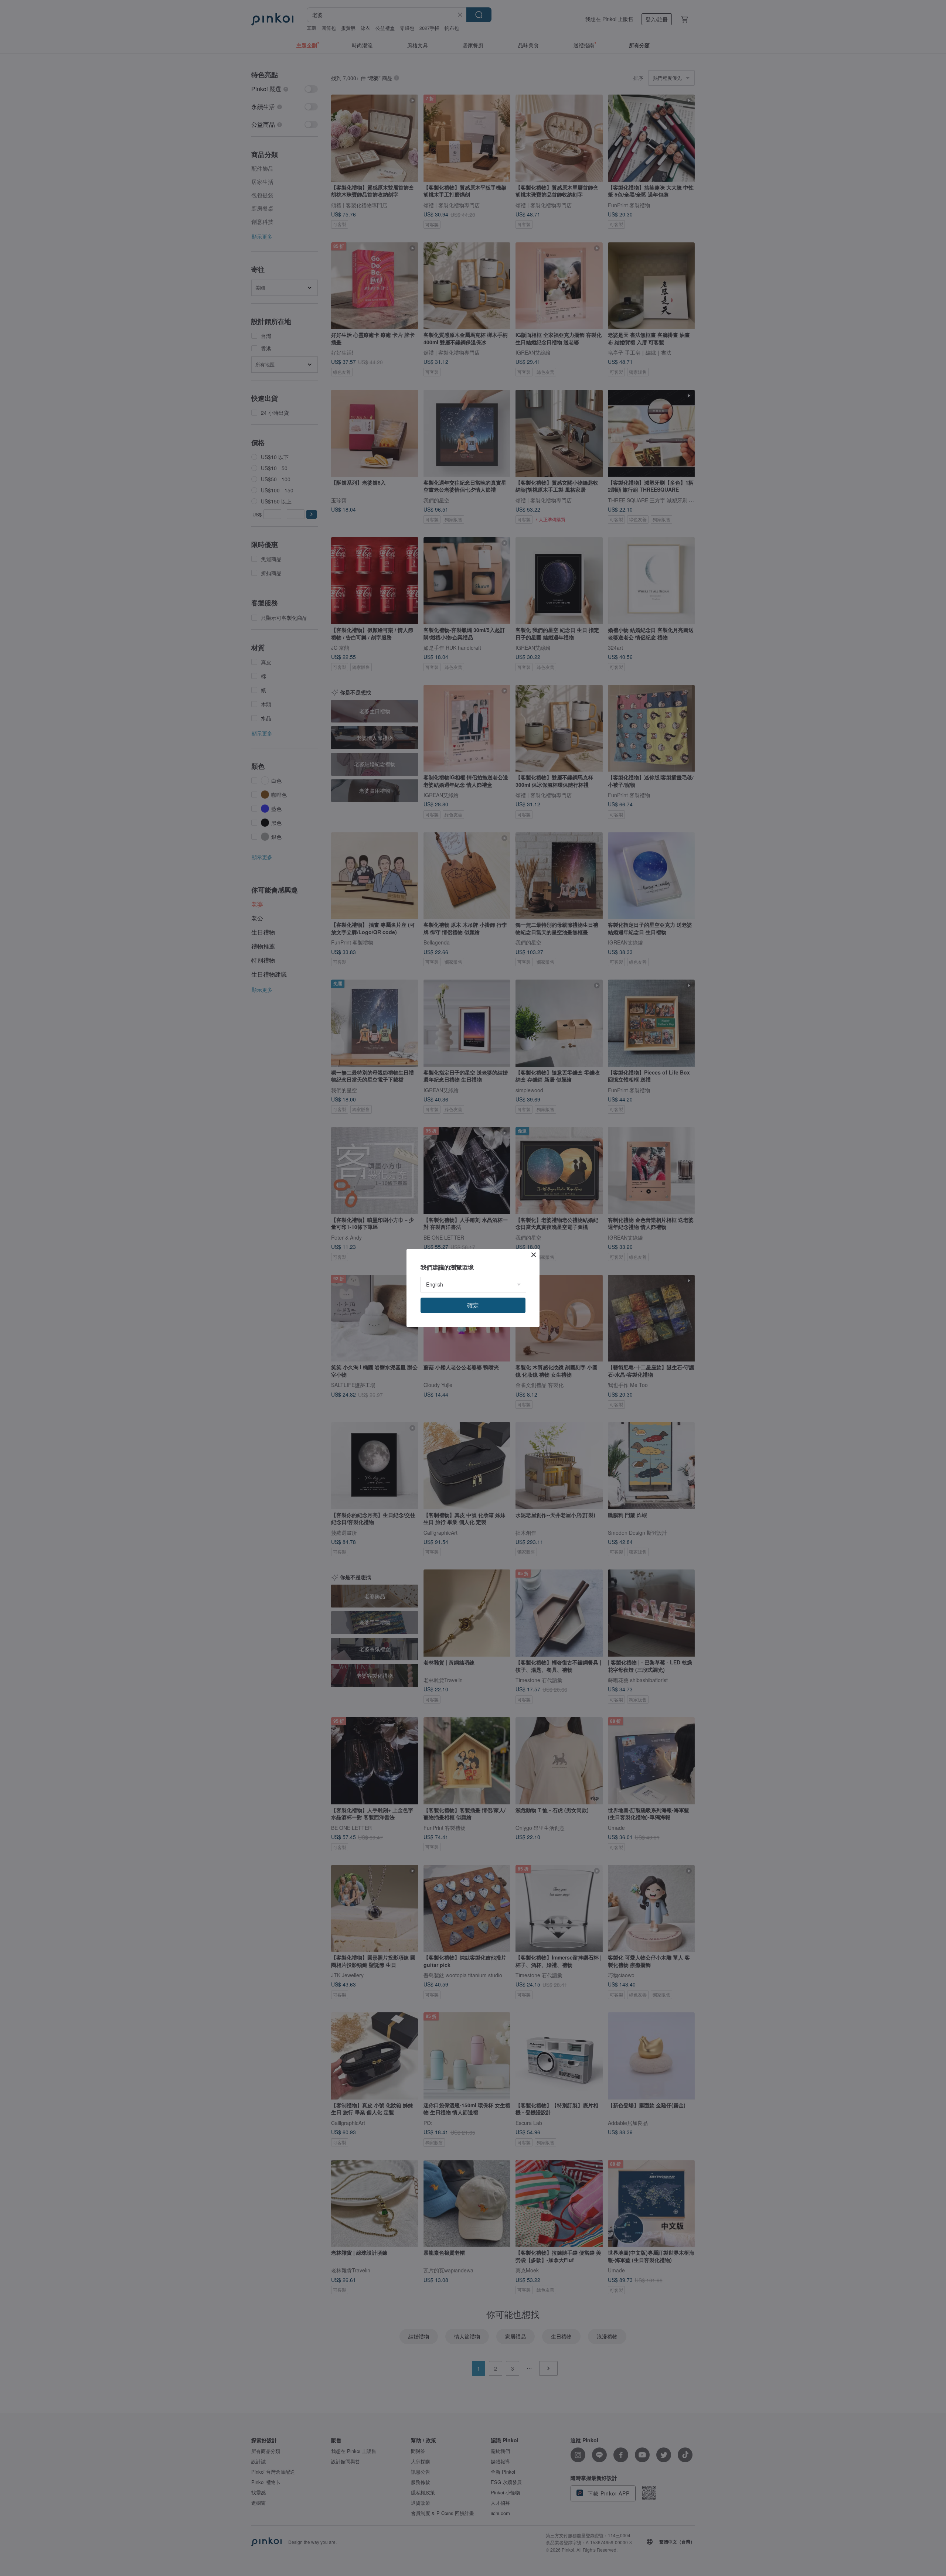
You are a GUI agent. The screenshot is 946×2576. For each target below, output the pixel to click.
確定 (473, 1305)
